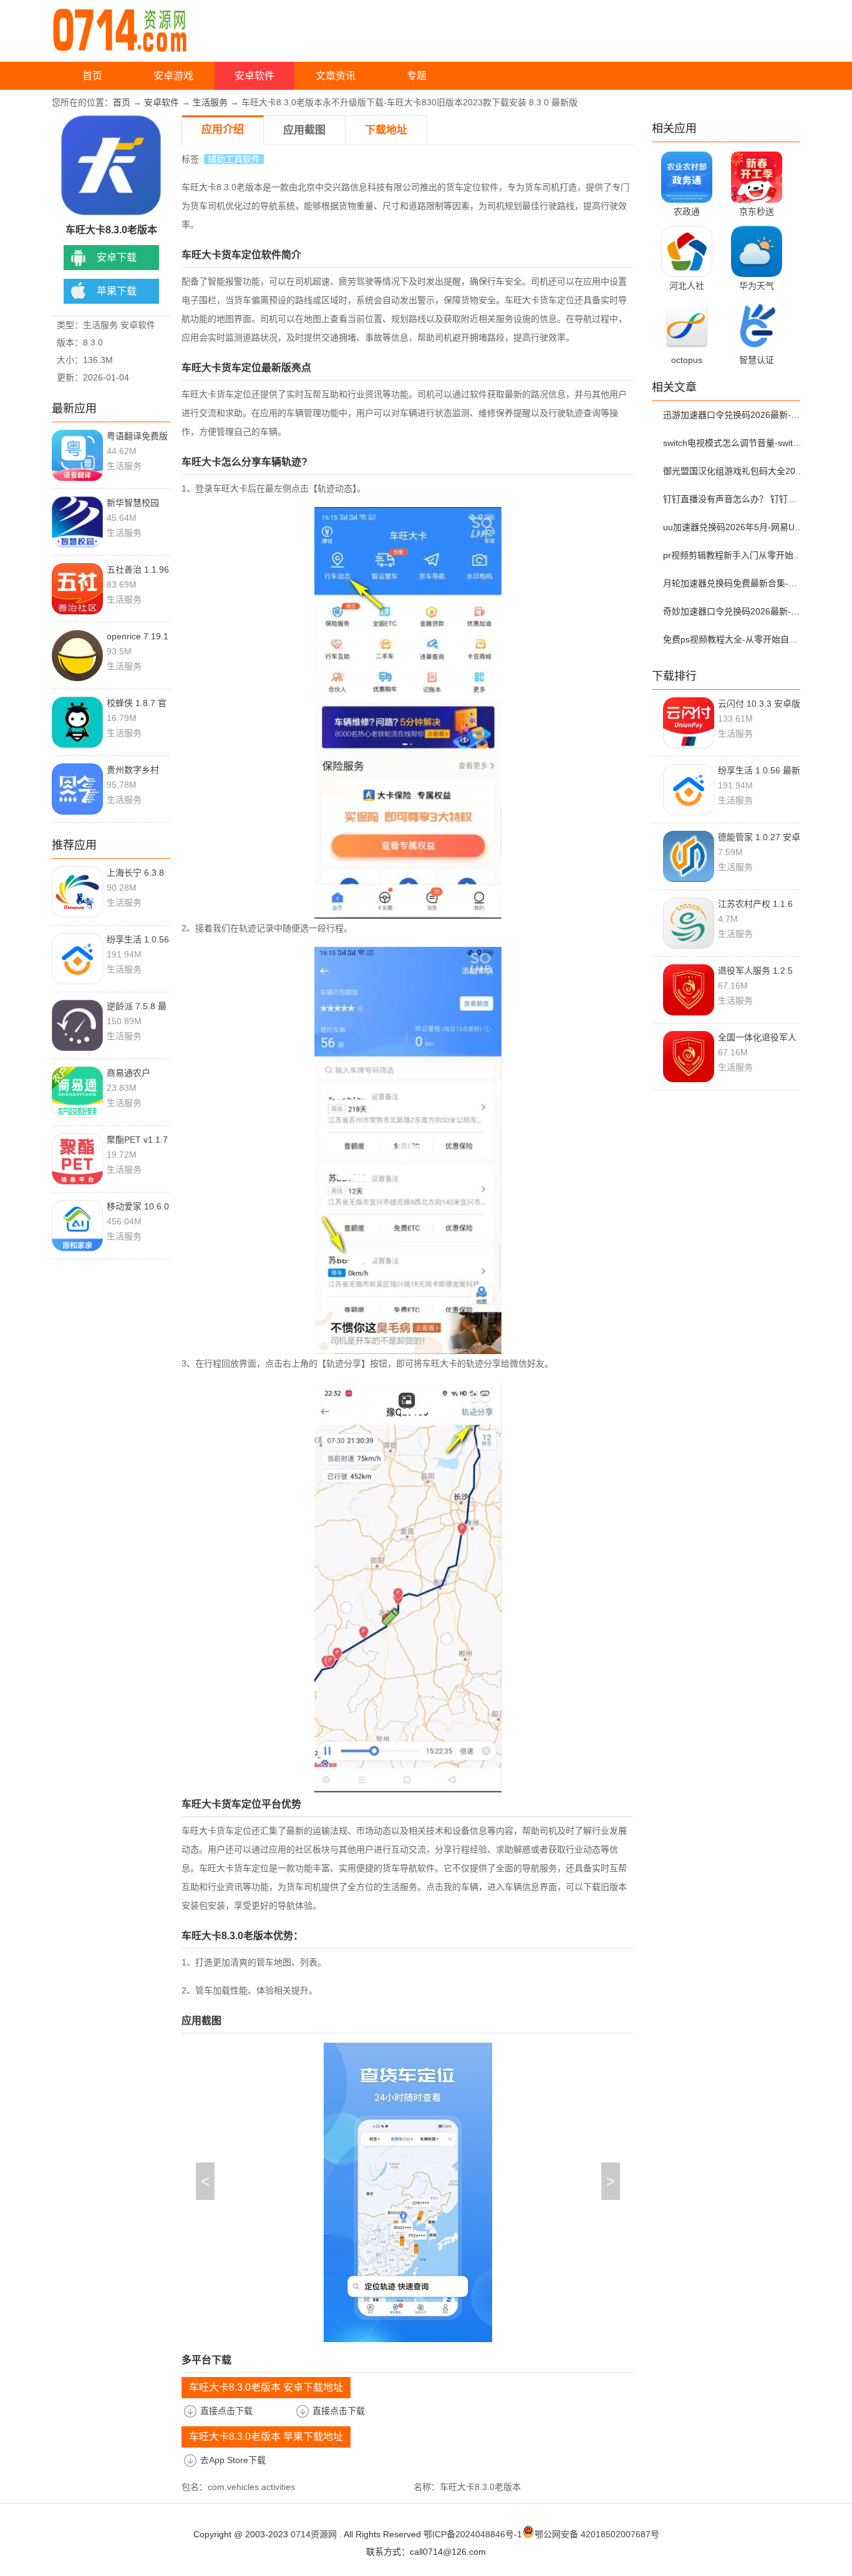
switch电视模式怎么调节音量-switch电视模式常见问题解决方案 (733, 443)
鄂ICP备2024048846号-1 (473, 2534)
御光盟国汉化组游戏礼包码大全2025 (733, 471)
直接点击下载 (226, 2411)
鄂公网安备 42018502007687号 (597, 2534)
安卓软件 (254, 76)
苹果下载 (117, 291)
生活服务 (210, 102)
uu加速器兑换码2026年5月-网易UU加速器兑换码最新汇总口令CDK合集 (733, 527)
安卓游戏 (173, 76)
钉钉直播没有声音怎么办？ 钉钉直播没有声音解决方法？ (733, 499)
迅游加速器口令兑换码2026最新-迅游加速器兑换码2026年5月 (733, 415)
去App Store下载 (233, 2460)
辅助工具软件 (234, 159)
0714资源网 (314, 2534)
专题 (417, 76)
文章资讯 (336, 76)
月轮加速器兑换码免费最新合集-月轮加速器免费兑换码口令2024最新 (733, 583)
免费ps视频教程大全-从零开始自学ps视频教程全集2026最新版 (733, 639)
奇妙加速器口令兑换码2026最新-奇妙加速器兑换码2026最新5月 (733, 611)
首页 (92, 76)
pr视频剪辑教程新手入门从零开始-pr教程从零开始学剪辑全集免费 (733, 555)
